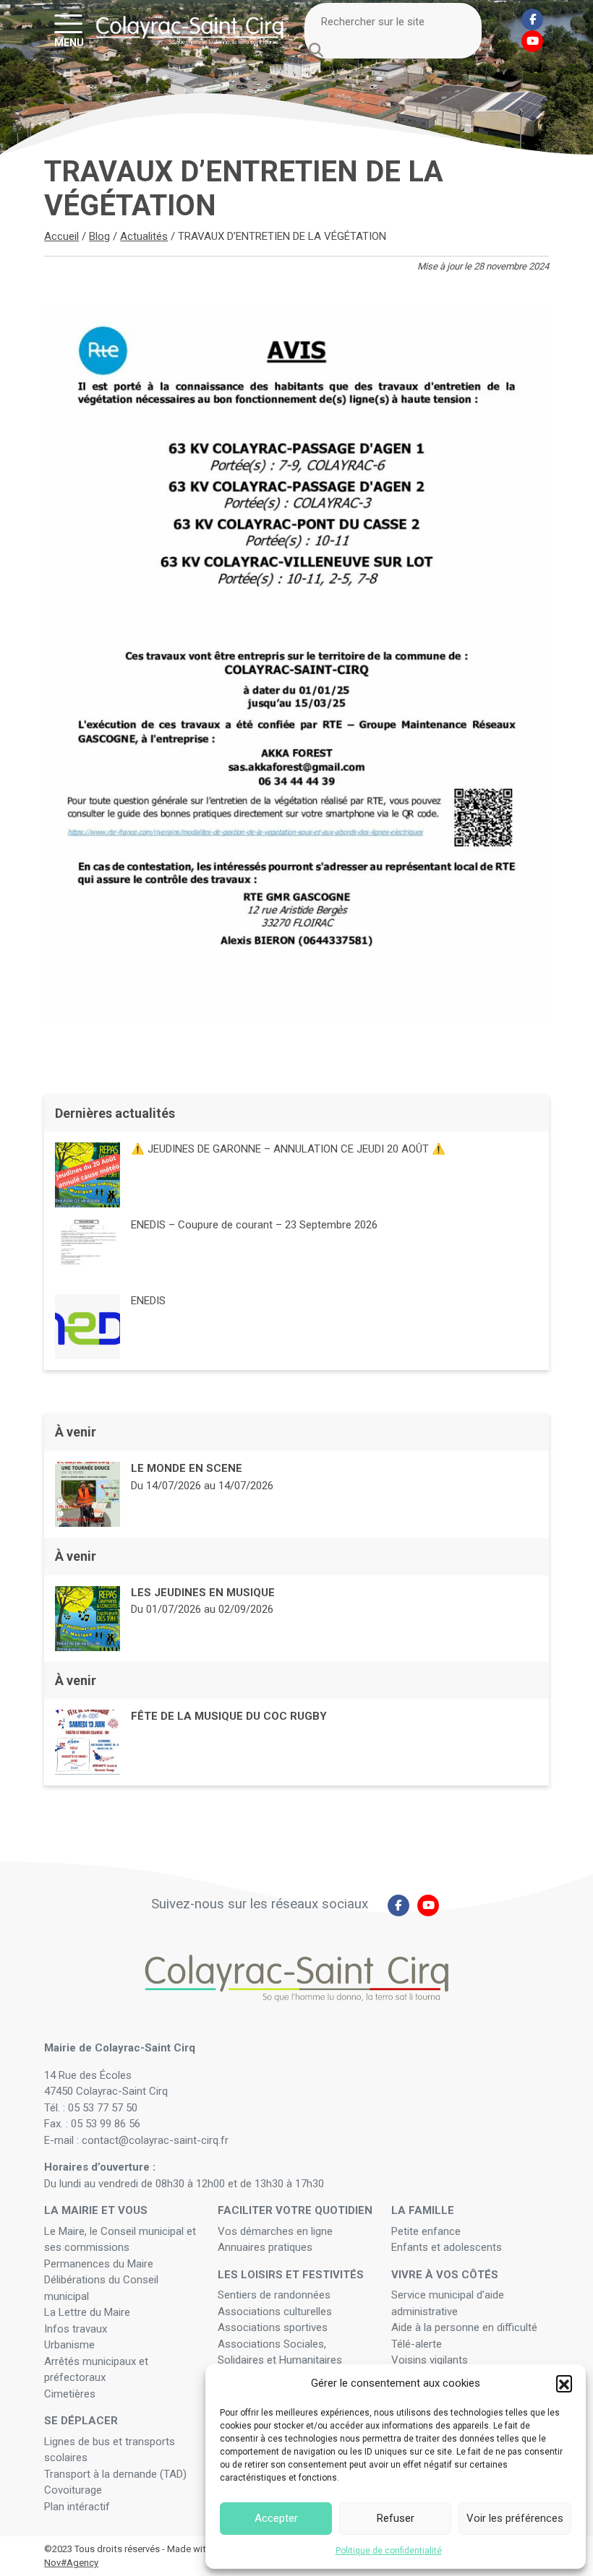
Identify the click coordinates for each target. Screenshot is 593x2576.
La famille (423, 2210)
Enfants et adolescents (447, 2247)
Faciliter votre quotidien (295, 2210)
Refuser (396, 2518)
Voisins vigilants (430, 2360)
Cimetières (70, 2394)
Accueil (61, 236)
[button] (564, 2383)
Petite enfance (426, 2231)
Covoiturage (74, 2490)
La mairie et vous (96, 2210)
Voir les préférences (515, 2518)
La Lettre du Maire (87, 2312)
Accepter (276, 2518)
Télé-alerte (417, 2344)
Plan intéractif (77, 2507)
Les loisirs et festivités (291, 2275)
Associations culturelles (275, 2312)
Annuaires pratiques (265, 2247)
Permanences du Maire (99, 2264)
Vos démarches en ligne (277, 2231)
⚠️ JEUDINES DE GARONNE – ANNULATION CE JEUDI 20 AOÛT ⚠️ (288, 1149)
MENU (69, 42)
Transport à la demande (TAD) (115, 2474)
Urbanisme (69, 2345)
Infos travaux (76, 2329)
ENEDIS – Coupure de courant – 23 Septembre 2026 (254, 1225)
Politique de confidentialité (389, 2551)
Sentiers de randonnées (276, 2295)
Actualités (144, 236)
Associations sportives (273, 2327)
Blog (99, 236)
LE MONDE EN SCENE (187, 1468)
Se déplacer (81, 2421)
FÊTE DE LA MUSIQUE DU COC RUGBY (229, 1716)
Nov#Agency (71, 2563)
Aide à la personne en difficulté (466, 2327)
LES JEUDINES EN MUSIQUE (203, 1593)
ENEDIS (148, 1301)
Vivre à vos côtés (445, 2275)
